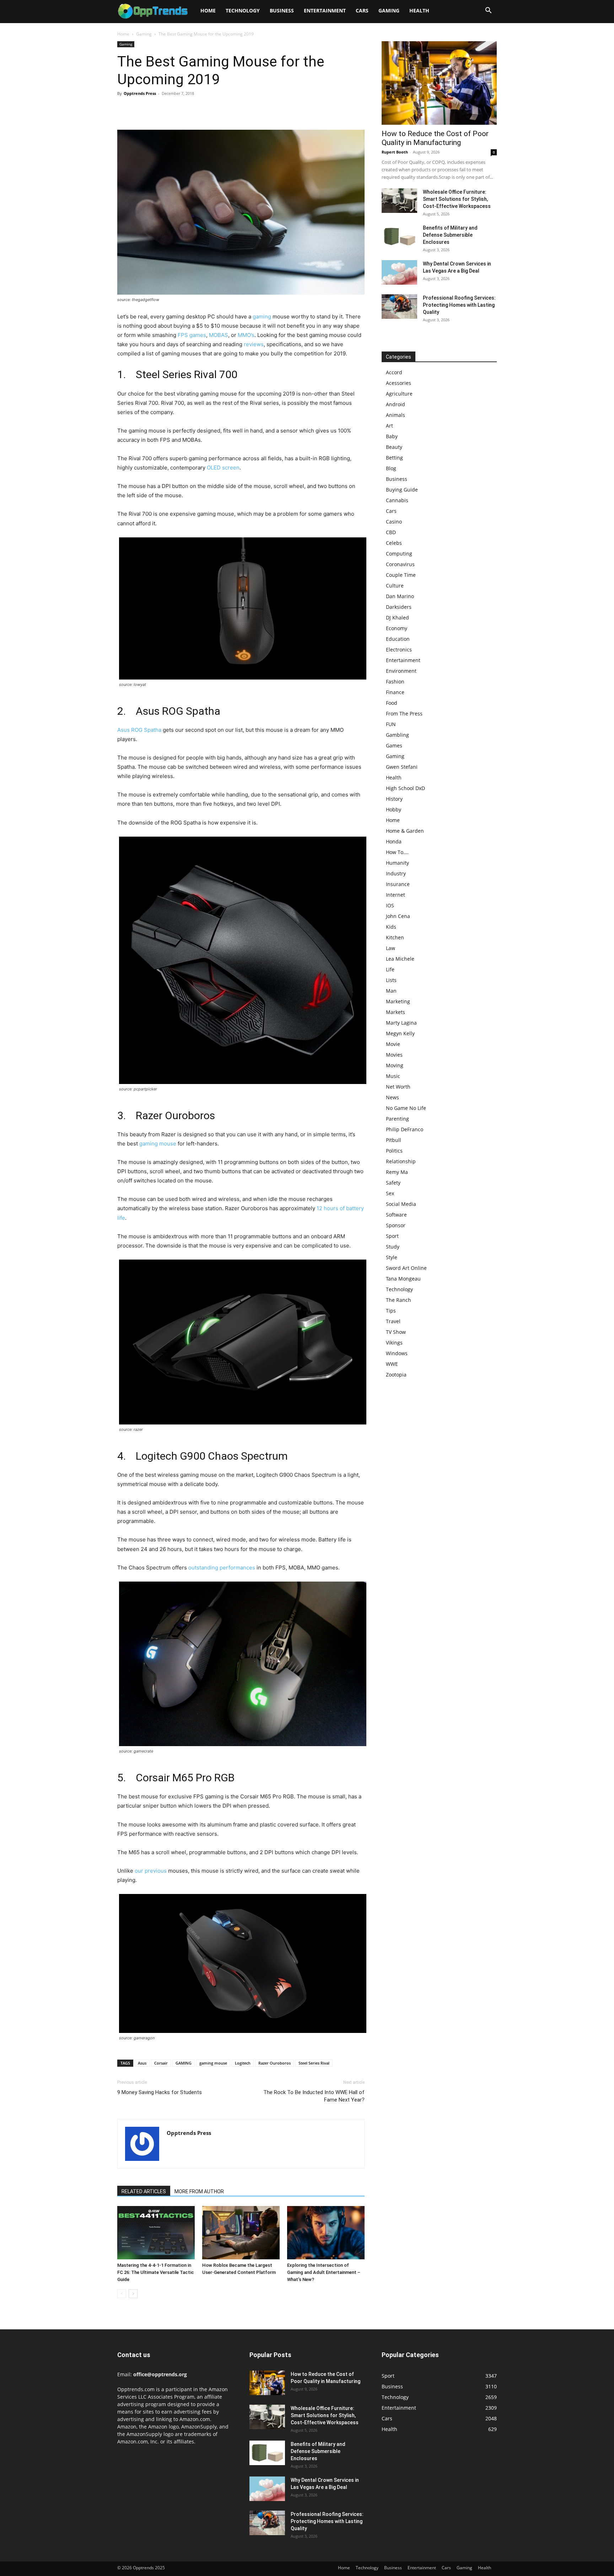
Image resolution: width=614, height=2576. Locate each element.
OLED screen (223, 468)
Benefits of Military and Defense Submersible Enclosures (450, 235)
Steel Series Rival (314, 2063)
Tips (391, 1311)
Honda (394, 841)
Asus (142, 2063)
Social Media (401, 1204)
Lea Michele (400, 959)
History (394, 799)
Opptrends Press (140, 93)
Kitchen (395, 937)
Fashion (395, 681)
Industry (396, 873)
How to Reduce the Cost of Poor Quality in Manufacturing (435, 138)
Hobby (394, 809)
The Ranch (398, 1300)
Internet (395, 895)
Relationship (401, 1161)
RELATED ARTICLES (144, 2191)
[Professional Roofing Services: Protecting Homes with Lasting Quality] (399, 307)
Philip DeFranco (405, 1129)
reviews (254, 344)
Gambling (397, 735)
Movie (393, 1044)
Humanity (397, 863)
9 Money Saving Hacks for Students (160, 2092)
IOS (390, 905)
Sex (390, 1193)
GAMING (184, 2063)
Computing (399, 554)
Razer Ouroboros (274, 2063)
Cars (362, 10)
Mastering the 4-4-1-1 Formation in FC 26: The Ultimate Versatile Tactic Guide (156, 2272)
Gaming (389, 10)
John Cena (398, 916)
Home (208, 10)
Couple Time (401, 575)
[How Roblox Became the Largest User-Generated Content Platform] (241, 2233)
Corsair (161, 2063)
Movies (394, 1055)
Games (394, 745)
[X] (141, 109)
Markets (395, 1012)
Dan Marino (400, 596)
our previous (151, 1871)
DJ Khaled (397, 618)
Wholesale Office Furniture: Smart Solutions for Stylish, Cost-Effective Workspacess (457, 199)
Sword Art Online (406, 1268)
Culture (395, 586)
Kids (391, 927)
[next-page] (133, 2294)
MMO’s (246, 335)
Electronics (399, 650)
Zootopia (396, 1375)
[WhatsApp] (173, 109)
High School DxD (405, 788)
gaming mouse (158, 1144)
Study (393, 1247)
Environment (401, 671)
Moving (395, 1065)
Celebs (394, 543)
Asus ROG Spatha (139, 730)
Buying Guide (402, 490)
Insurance (398, 884)
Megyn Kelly (400, 1033)
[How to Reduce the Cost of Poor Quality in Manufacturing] (439, 83)
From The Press (404, 713)
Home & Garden (405, 831)
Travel (393, 1321)
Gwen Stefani (402, 767)
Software (396, 1215)
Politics (394, 1151)
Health (419, 10)
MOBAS (219, 335)
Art (389, 426)
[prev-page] (122, 2294)
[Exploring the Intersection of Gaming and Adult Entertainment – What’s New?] (326, 2233)
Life (390, 969)
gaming (262, 316)
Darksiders (399, 607)
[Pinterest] (157, 109)
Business (282, 10)
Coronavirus (400, 564)
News (392, 1097)
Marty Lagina (401, 1023)
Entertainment (325, 10)
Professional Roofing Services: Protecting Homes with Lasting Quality (459, 305)
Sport (392, 1236)
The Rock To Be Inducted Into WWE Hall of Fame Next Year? (314, 2096)
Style (392, 1257)
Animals (395, 415)
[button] (488, 11)
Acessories (398, 383)
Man (391, 991)
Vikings (394, 1343)
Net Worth (398, 1087)
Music (393, 1076)
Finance (395, 692)
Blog (391, 468)
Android (395, 404)
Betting (394, 458)
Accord (394, 372)
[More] (190, 109)
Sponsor (396, 1225)
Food (392, 703)
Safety (393, 1183)
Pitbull (394, 1140)
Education (398, 639)
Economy (397, 628)
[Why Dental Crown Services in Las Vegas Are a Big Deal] (399, 272)
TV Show (396, 1332)
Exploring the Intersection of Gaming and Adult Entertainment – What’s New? (324, 2272)
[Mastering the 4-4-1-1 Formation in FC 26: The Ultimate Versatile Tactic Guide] (156, 2233)
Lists (391, 980)
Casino (394, 522)
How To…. (397, 852)
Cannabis (397, 500)
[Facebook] (124, 109)
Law (391, 948)
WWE (392, 1364)
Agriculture (399, 394)
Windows (397, 1353)
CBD (391, 532)
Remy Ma (397, 1172)
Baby (392, 436)
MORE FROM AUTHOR (199, 2191)
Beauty (394, 447)
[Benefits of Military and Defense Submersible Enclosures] (399, 237)
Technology (243, 10)
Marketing (398, 1001)
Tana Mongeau (403, 1279)
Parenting (397, 1119)
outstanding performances (222, 1568)
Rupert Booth (395, 152)
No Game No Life (406, 1108)
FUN (391, 724)
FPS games (192, 335)
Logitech (243, 2063)
